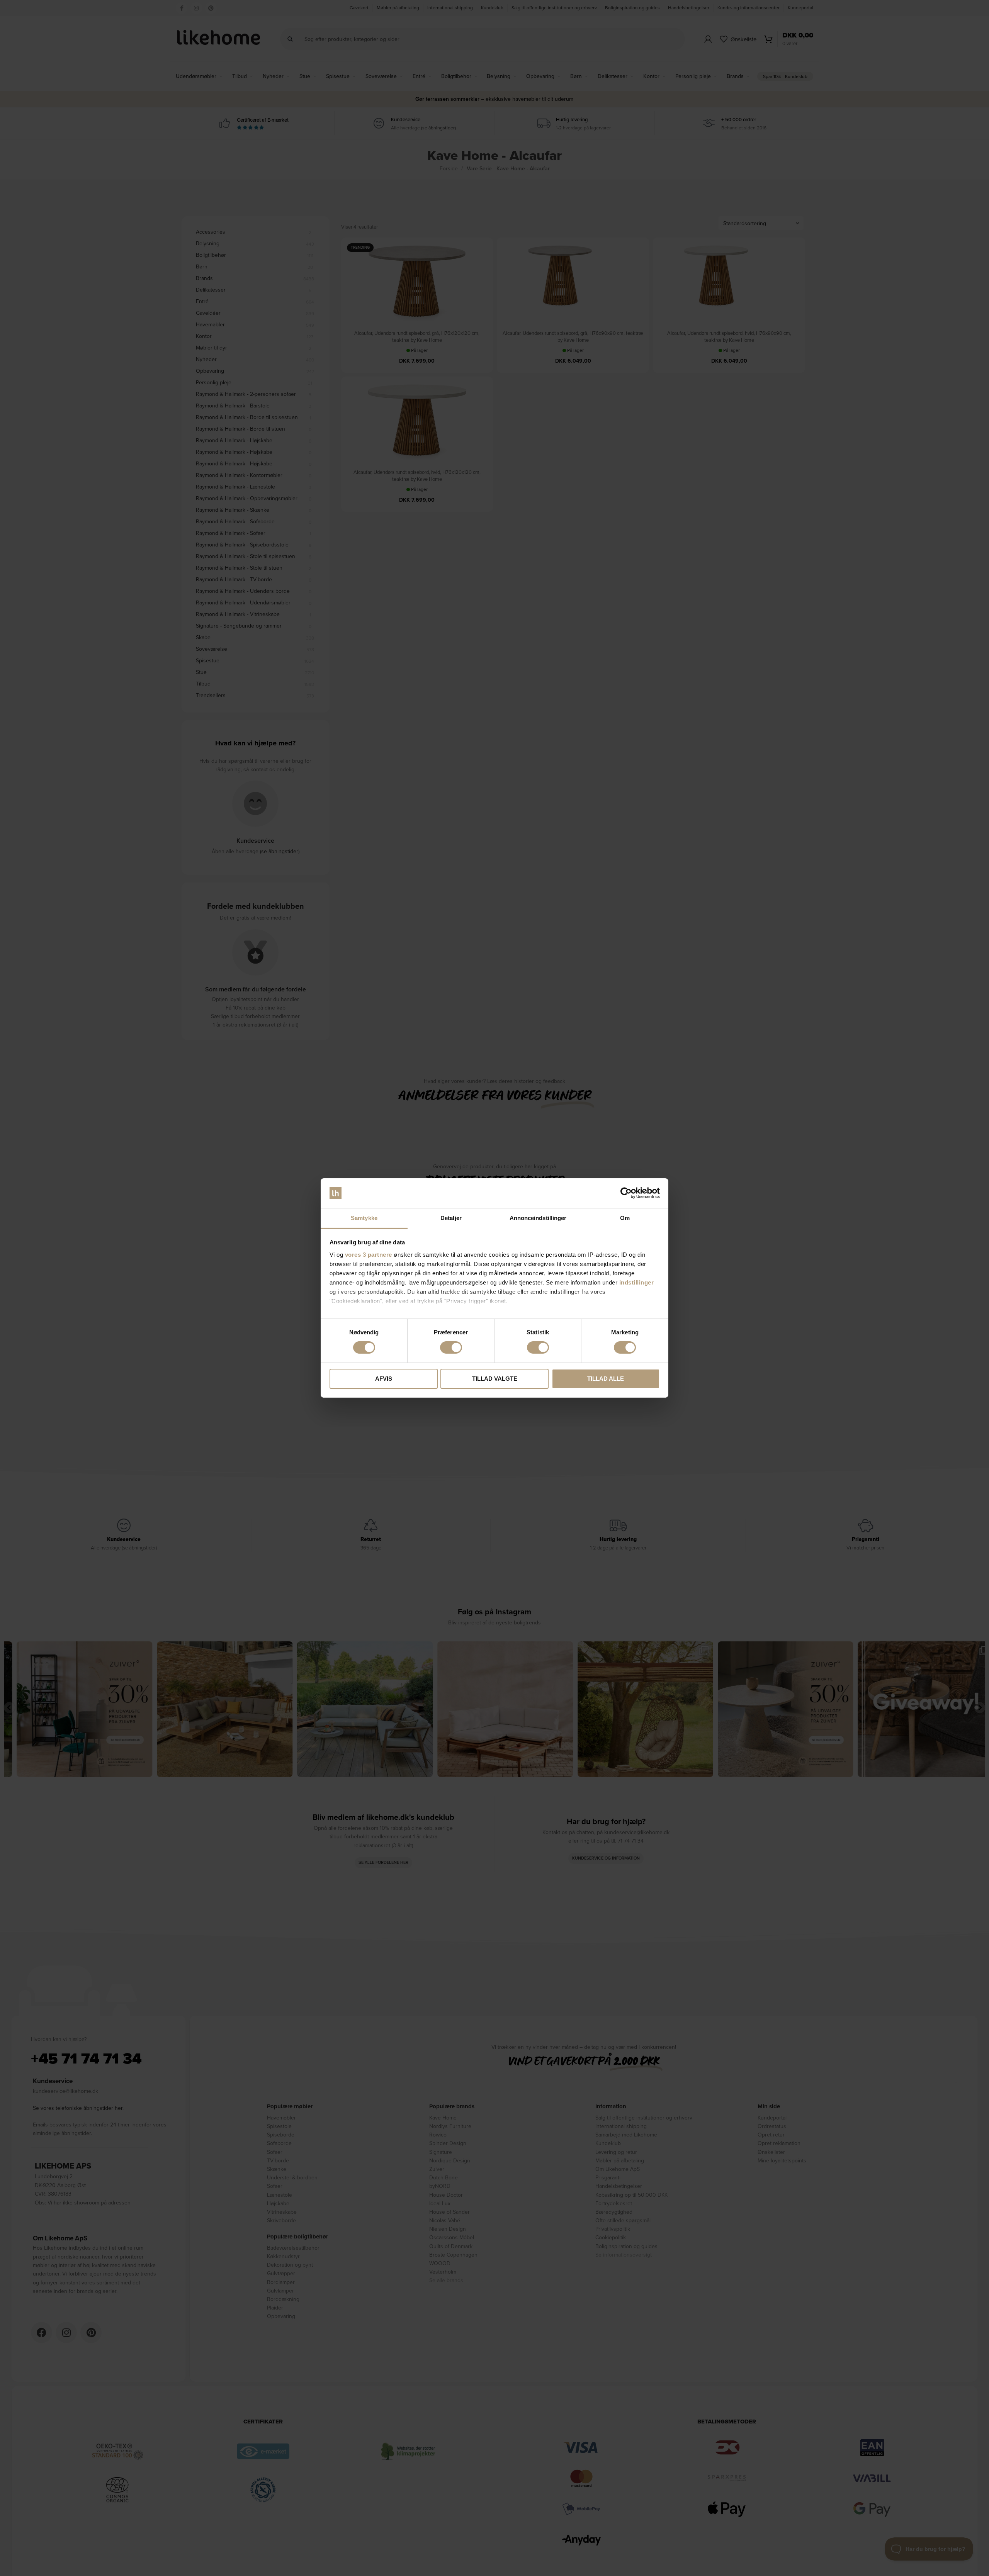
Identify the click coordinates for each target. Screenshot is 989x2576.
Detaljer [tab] (451, 1218)
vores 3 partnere (369, 1255)
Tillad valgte (495, 1379)
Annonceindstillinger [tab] (538, 1218)
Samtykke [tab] (364, 1218)
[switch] (451, 1347)
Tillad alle (606, 1379)
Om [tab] (625, 1218)
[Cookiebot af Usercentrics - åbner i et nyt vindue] (626, 1193)
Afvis (384, 1379)
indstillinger (637, 1282)
